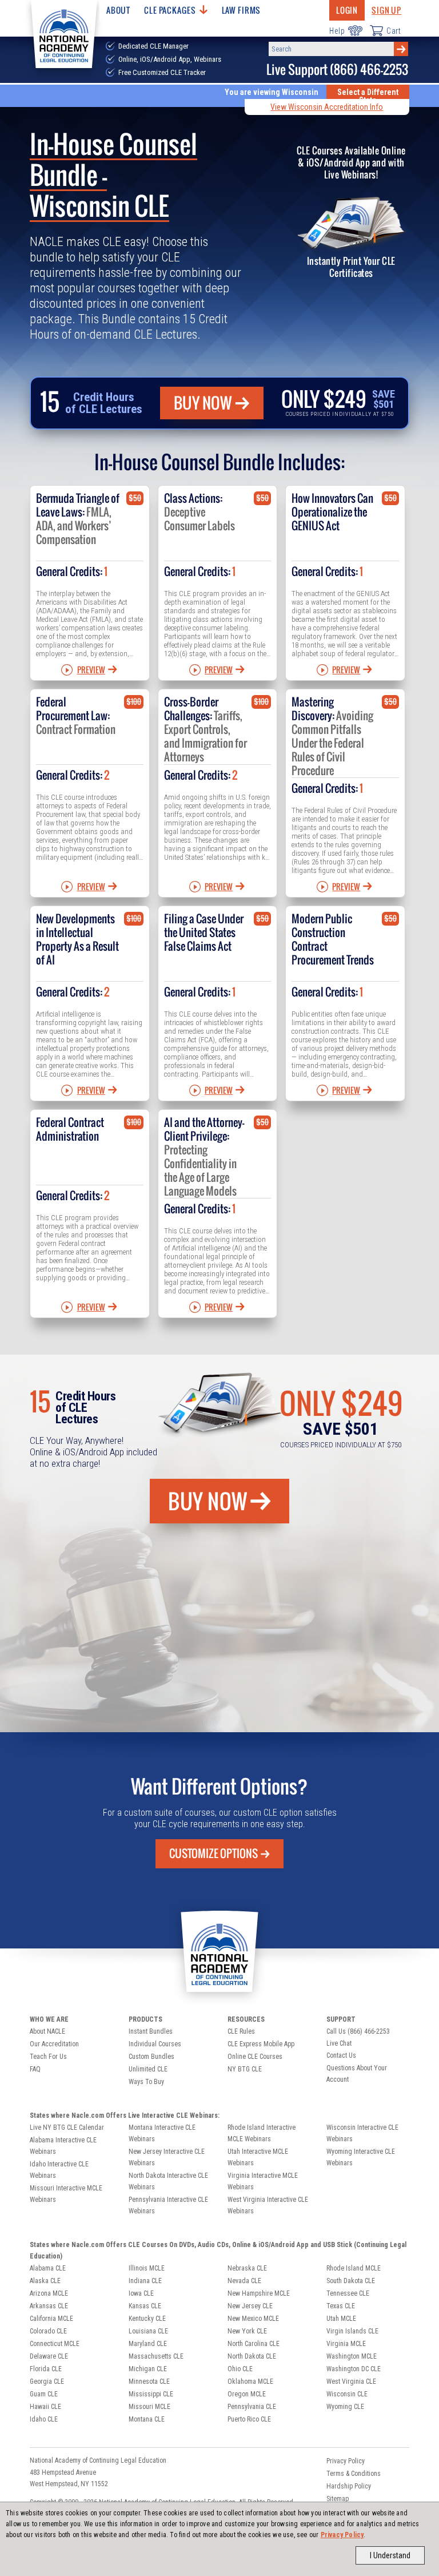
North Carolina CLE (254, 2344)
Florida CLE (46, 2369)
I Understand (390, 2555)
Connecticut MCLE (55, 2344)
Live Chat (339, 2043)
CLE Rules (241, 2031)
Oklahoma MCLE (250, 2381)
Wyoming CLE (345, 2407)
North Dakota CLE (252, 2356)
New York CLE (247, 2331)
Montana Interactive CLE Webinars (162, 2133)
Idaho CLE (44, 2419)
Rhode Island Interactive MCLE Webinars (262, 2133)
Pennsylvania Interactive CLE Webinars (168, 2205)
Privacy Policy (342, 2535)
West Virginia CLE (351, 2381)
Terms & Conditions (354, 2474)
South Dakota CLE (351, 2281)
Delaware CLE (49, 2356)
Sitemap (338, 2499)
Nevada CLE (244, 2281)
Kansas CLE (145, 2306)
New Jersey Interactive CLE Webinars (167, 2157)
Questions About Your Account (357, 2074)
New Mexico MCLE (253, 2319)
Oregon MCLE (247, 2394)
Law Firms (242, 10)
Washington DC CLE (354, 2369)
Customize (213, 1853)
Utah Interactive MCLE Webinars (258, 2157)
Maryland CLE (148, 2344)
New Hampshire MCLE (259, 2293)
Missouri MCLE (149, 2407)
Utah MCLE (341, 2319)
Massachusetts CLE (156, 2356)
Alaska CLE (45, 2281)
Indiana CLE (145, 2281)
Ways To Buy (146, 2082)
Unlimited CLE (148, 2069)
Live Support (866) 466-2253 (337, 70)
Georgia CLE (47, 2381)
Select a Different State (368, 96)
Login (347, 10)
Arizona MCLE (49, 2293)
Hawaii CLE (45, 2407)
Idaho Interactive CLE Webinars (59, 2170)
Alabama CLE (48, 2268)
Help (337, 31)
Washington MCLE (352, 2356)
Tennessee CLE (348, 2293)
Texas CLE (341, 2306)
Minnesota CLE (149, 2381)
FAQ (35, 2069)
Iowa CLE (141, 2293)
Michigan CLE (148, 2369)
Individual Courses (155, 2044)
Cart (394, 31)
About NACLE (47, 2031)
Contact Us (341, 2055)
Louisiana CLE (148, 2331)
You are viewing (272, 92)
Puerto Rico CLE (249, 2419)
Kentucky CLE (147, 2319)
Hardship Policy (349, 2486)
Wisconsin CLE (347, 2394)
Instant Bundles (151, 2031)
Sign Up (386, 10)
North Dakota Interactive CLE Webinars (168, 2181)
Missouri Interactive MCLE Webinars (66, 2194)
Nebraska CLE (247, 2268)
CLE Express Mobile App (261, 2044)
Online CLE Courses (255, 2057)
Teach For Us (48, 2057)
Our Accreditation (54, 2044)
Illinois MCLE (147, 2268)
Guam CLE (44, 2394)
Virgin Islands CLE (352, 2331)
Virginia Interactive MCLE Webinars (263, 2181)
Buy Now (203, 403)
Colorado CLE (48, 2331)
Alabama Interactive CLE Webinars (63, 2146)
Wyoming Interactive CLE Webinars (361, 2157)
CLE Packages (170, 10)
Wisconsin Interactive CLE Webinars (362, 2133)
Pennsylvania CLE (252, 2407)
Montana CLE (147, 2419)
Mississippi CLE (151, 2394)
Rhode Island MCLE (354, 2268)
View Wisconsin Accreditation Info (327, 107)
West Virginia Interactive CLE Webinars (268, 2205)
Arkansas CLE (49, 2306)
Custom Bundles (151, 2057)
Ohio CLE (240, 2369)
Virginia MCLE (346, 2344)
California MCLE (51, 2319)
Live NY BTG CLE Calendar (67, 2128)
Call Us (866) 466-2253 (358, 2031)
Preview (91, 670)
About (118, 10)
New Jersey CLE (250, 2306)
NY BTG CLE (245, 2069)
